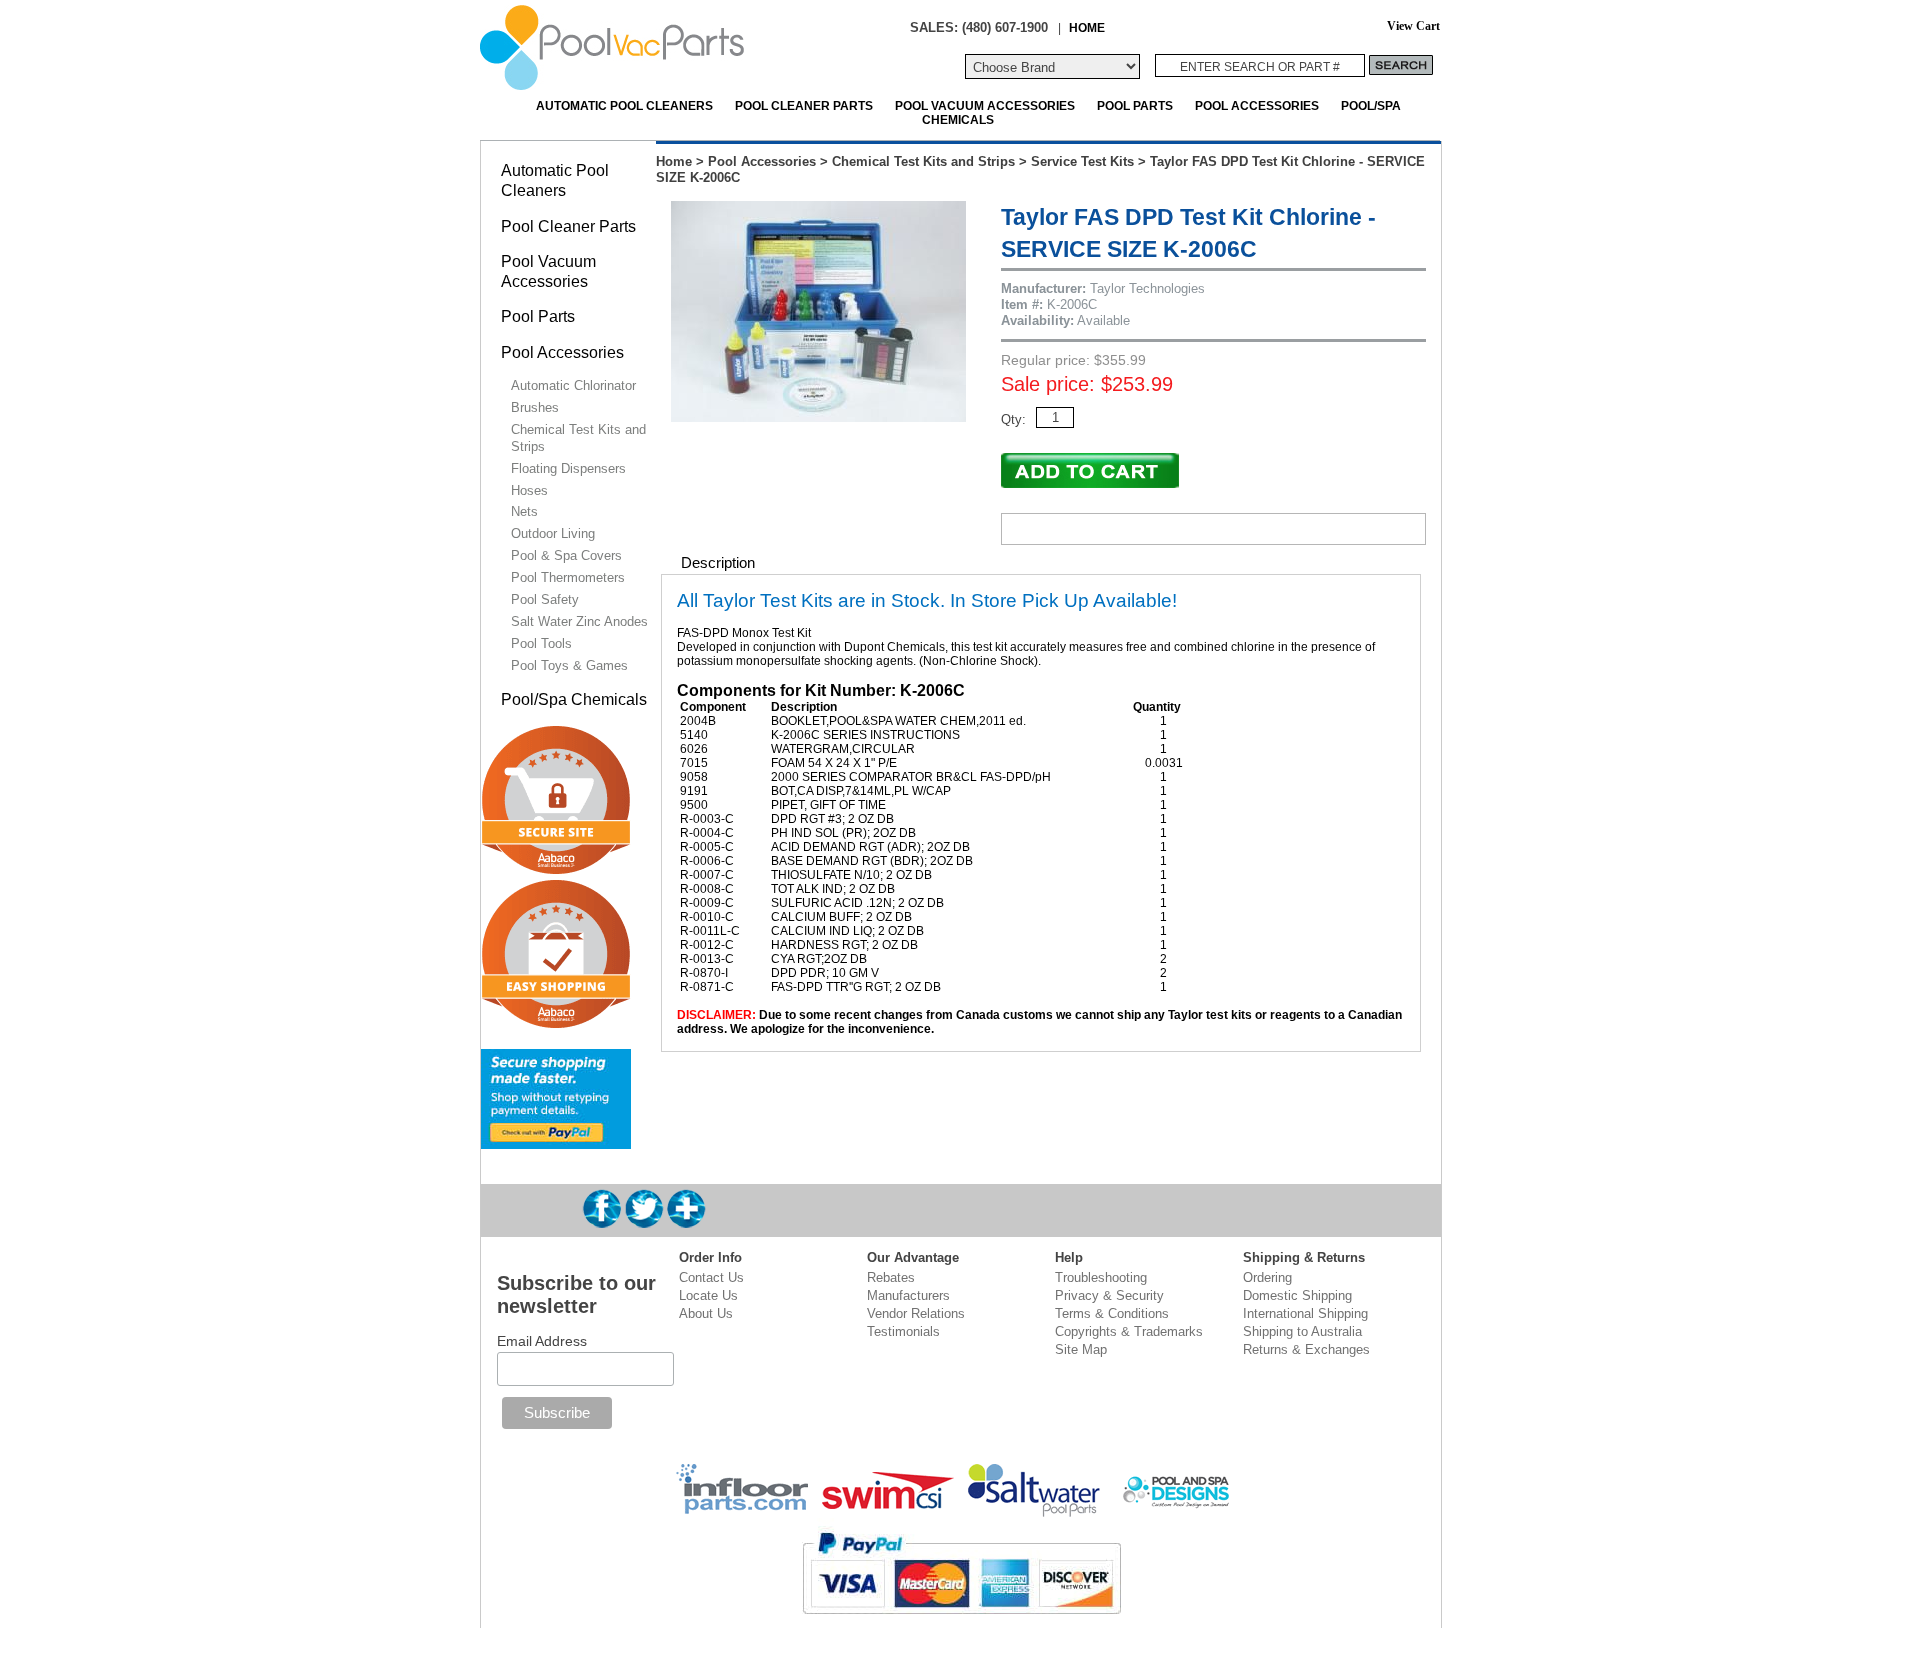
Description (718, 562)
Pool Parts (1135, 105)
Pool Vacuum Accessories (985, 105)
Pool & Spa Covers (566, 555)
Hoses (529, 490)
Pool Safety (545, 599)
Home (674, 161)
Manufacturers (908, 1295)
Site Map (1081, 1349)
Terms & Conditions (1112, 1313)
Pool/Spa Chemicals (574, 699)
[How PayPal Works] (556, 1140)
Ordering (1267, 1277)
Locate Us (708, 1295)
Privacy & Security (1109, 1295)
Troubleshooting (1101, 1277)
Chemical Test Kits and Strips (923, 161)
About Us (706, 1313)
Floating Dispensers (568, 468)
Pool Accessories (1257, 105)
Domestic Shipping (1297, 1295)
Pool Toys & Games (569, 665)
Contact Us (711, 1277)
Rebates (891, 1277)
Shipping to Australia (1302, 1331)
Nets (524, 511)
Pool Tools (541, 643)
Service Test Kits (1082, 161)
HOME (1087, 27)
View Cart (1413, 26)
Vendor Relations (916, 1313)
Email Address (542, 1341)
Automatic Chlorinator (573, 385)
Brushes (535, 407)
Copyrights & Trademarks (1129, 1331)
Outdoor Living (553, 533)
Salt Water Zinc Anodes (579, 621)
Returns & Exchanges (1306, 1349)
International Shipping (1305, 1313)
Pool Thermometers (568, 577)
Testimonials (903, 1331)
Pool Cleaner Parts (804, 105)
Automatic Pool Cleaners (624, 105)
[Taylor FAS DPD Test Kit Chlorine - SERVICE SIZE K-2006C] (818, 417)
